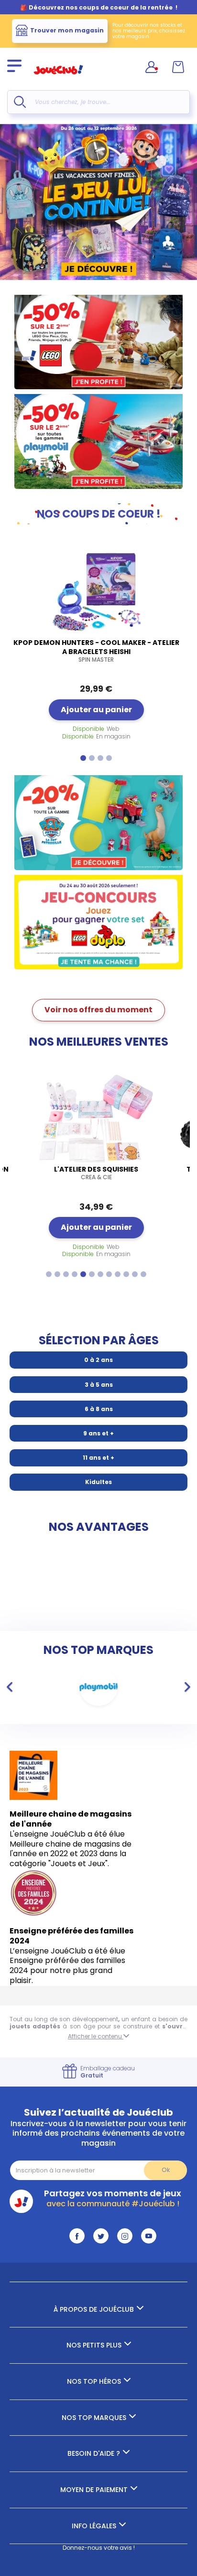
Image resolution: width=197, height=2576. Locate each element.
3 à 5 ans (99, 1385)
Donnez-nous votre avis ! (99, 2548)
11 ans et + (98, 1458)
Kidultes (98, 1482)
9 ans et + (98, 1433)
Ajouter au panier (96, 710)
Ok (166, 2170)
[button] (83, 758)
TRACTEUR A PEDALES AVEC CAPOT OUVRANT (96, 1173)
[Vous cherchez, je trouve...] (20, 102)
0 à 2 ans (98, 1360)
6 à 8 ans (99, 1409)
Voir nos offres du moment (98, 1010)
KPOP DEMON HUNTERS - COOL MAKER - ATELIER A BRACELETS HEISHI (96, 651)
